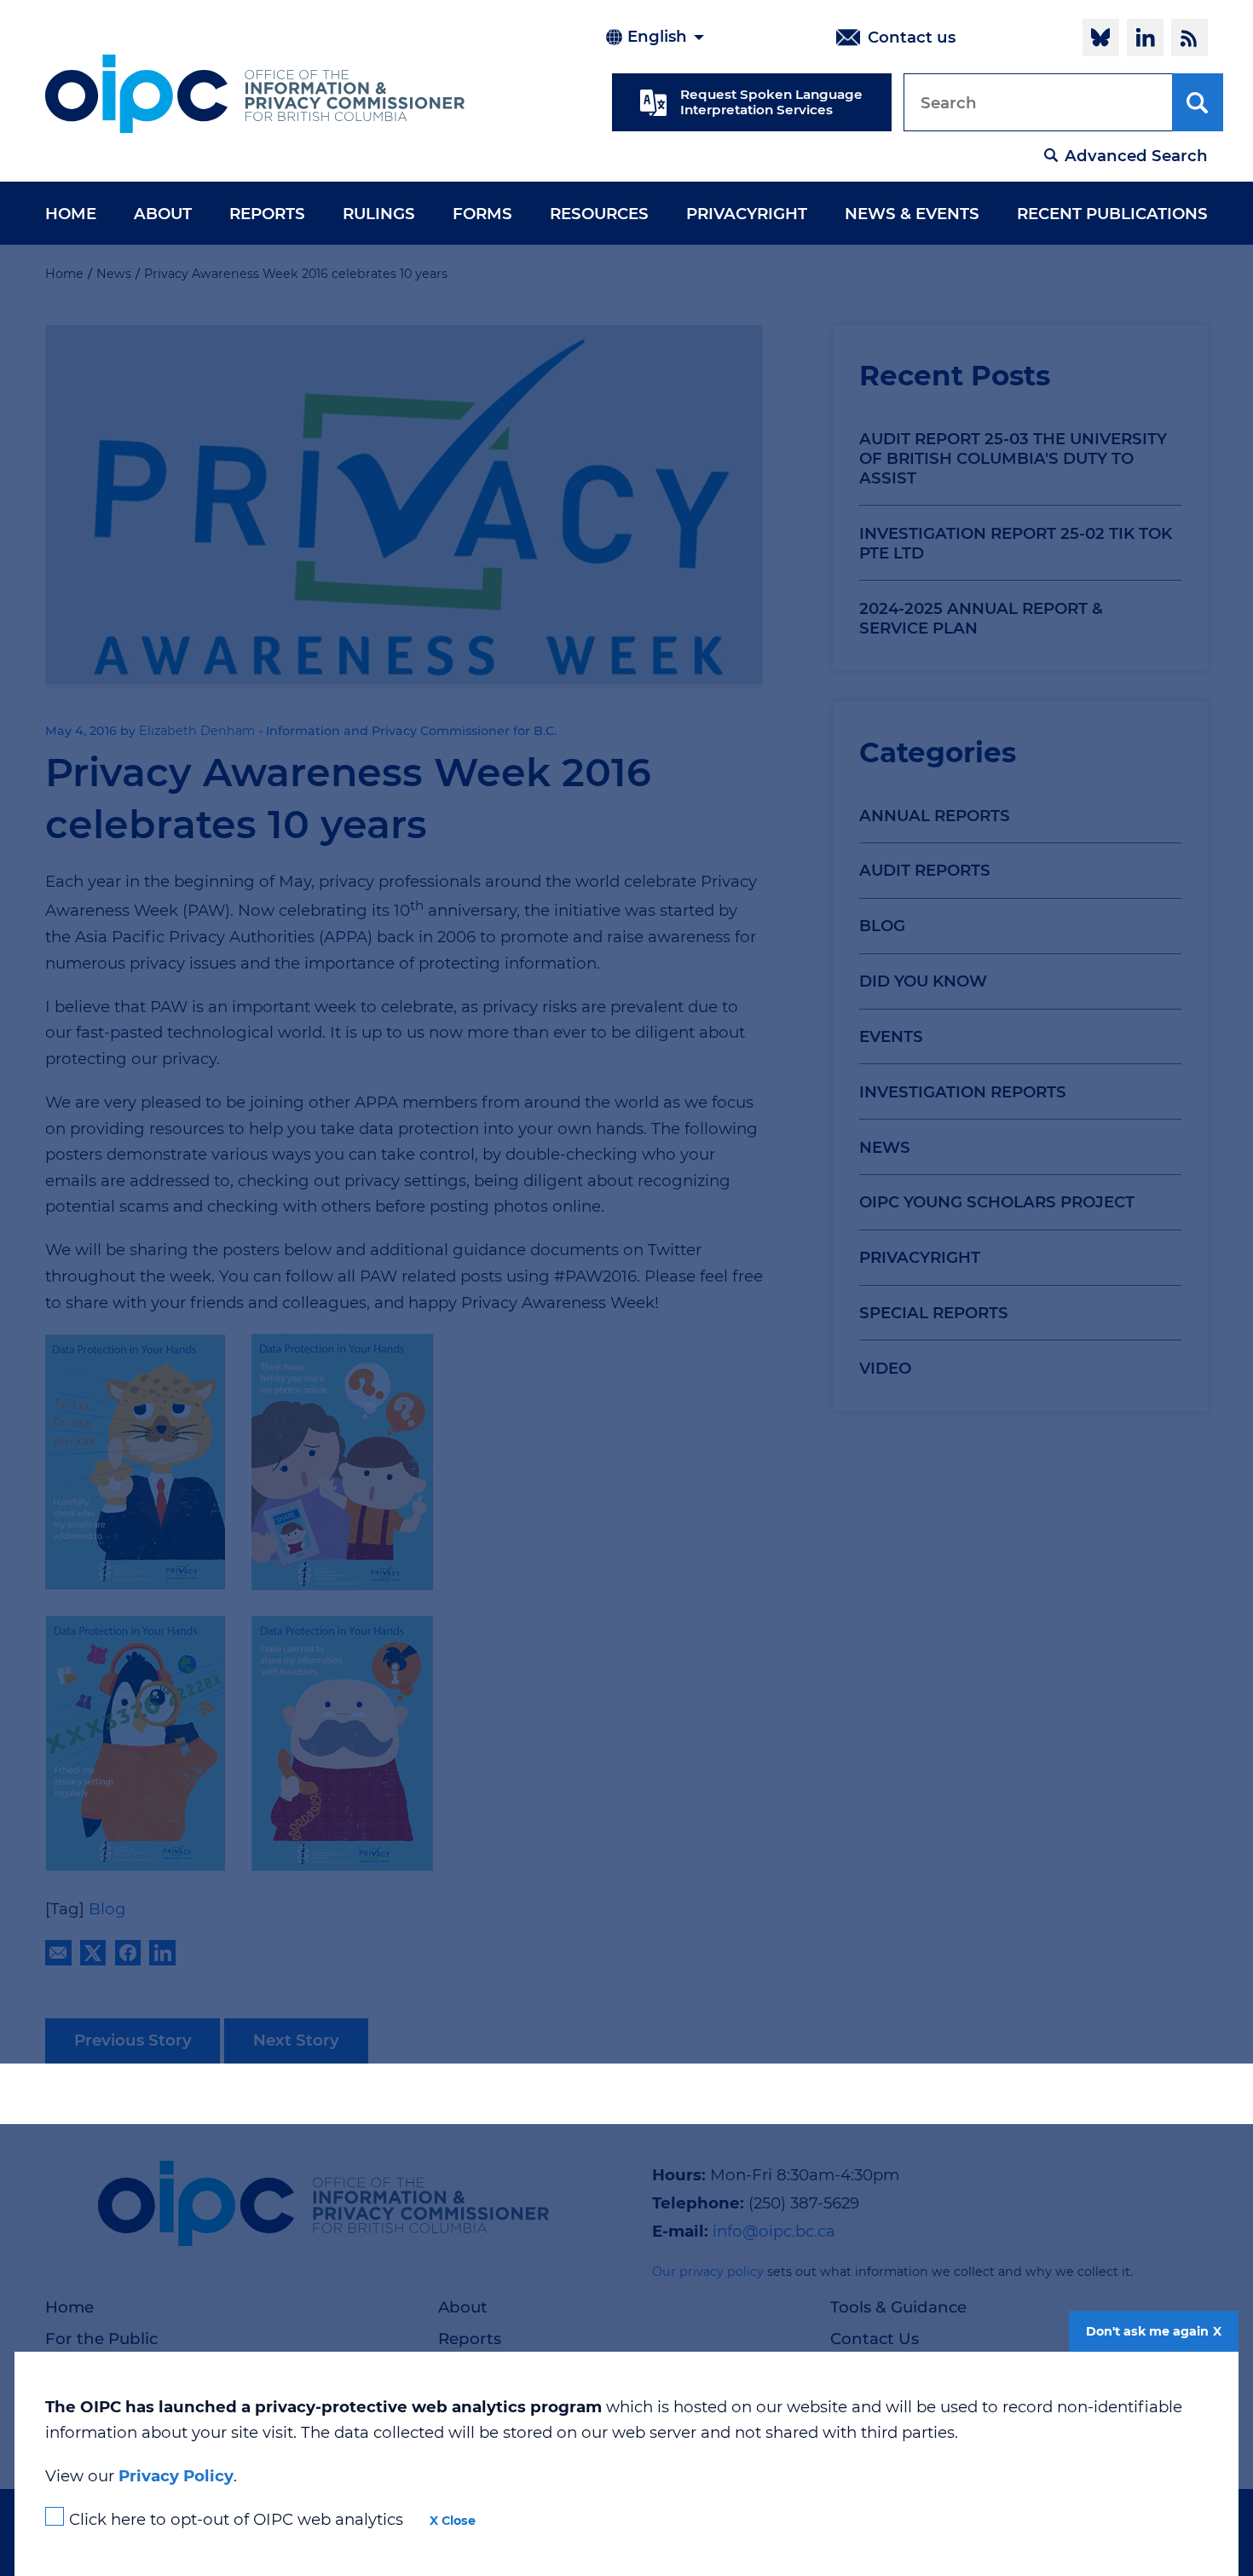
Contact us (912, 37)
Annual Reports (935, 816)
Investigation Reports (963, 1092)
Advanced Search (1136, 156)
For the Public (101, 2339)
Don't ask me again (1147, 2331)
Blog (882, 926)
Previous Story (133, 2040)
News (885, 1147)
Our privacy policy (708, 2272)
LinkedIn (1145, 38)
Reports (267, 214)
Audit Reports (925, 870)
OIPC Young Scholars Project (997, 1202)
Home (71, 214)
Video (885, 1368)
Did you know (923, 981)
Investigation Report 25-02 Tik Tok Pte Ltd (1016, 543)
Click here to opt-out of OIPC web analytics (236, 2519)
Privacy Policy (176, 2476)
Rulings (379, 214)
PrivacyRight (747, 214)
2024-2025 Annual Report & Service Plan (981, 618)
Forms (482, 214)
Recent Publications (1112, 214)
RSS (1189, 38)
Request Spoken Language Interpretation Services (771, 102)
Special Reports (934, 1313)
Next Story (296, 2040)
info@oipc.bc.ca (774, 2231)
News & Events (912, 214)
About (163, 214)
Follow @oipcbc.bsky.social (1101, 38)
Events (891, 1036)
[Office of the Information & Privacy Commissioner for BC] (255, 94)
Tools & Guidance (898, 2307)
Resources (599, 214)
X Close (453, 2521)
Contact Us (875, 2339)
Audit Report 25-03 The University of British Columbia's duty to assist (1013, 458)
